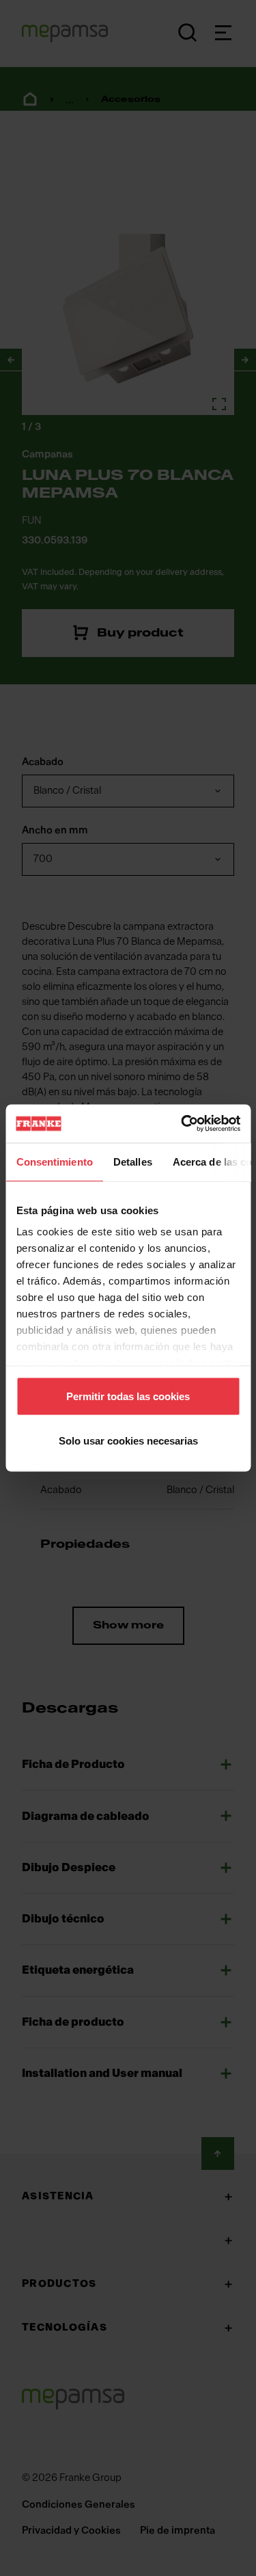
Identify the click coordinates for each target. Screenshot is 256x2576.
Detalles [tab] (132, 1161)
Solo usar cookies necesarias (128, 1441)
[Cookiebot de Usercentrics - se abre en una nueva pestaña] (182, 1124)
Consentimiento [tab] (54, 1161)
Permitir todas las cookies (128, 1396)
